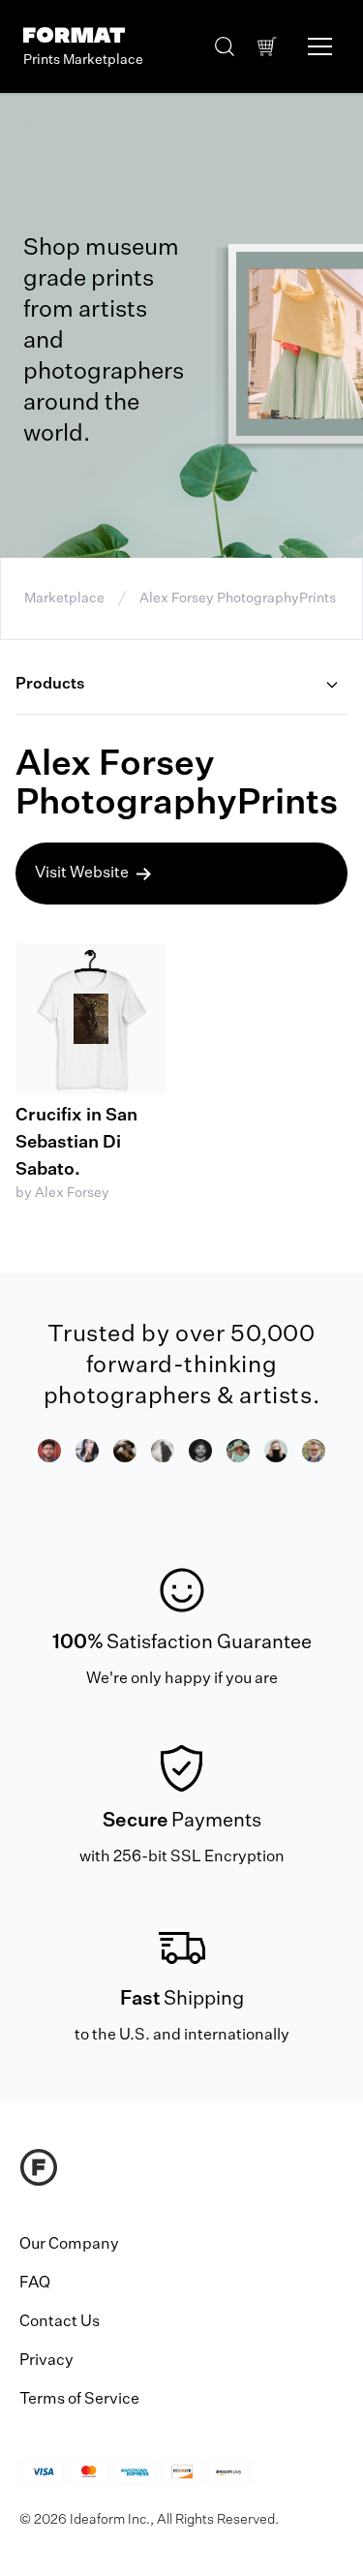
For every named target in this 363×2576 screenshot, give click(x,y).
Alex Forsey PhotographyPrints (238, 598)
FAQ (35, 2284)
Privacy (46, 2361)
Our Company (69, 2245)
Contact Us (60, 2322)
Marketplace (64, 598)
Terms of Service (79, 2400)
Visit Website (82, 874)
